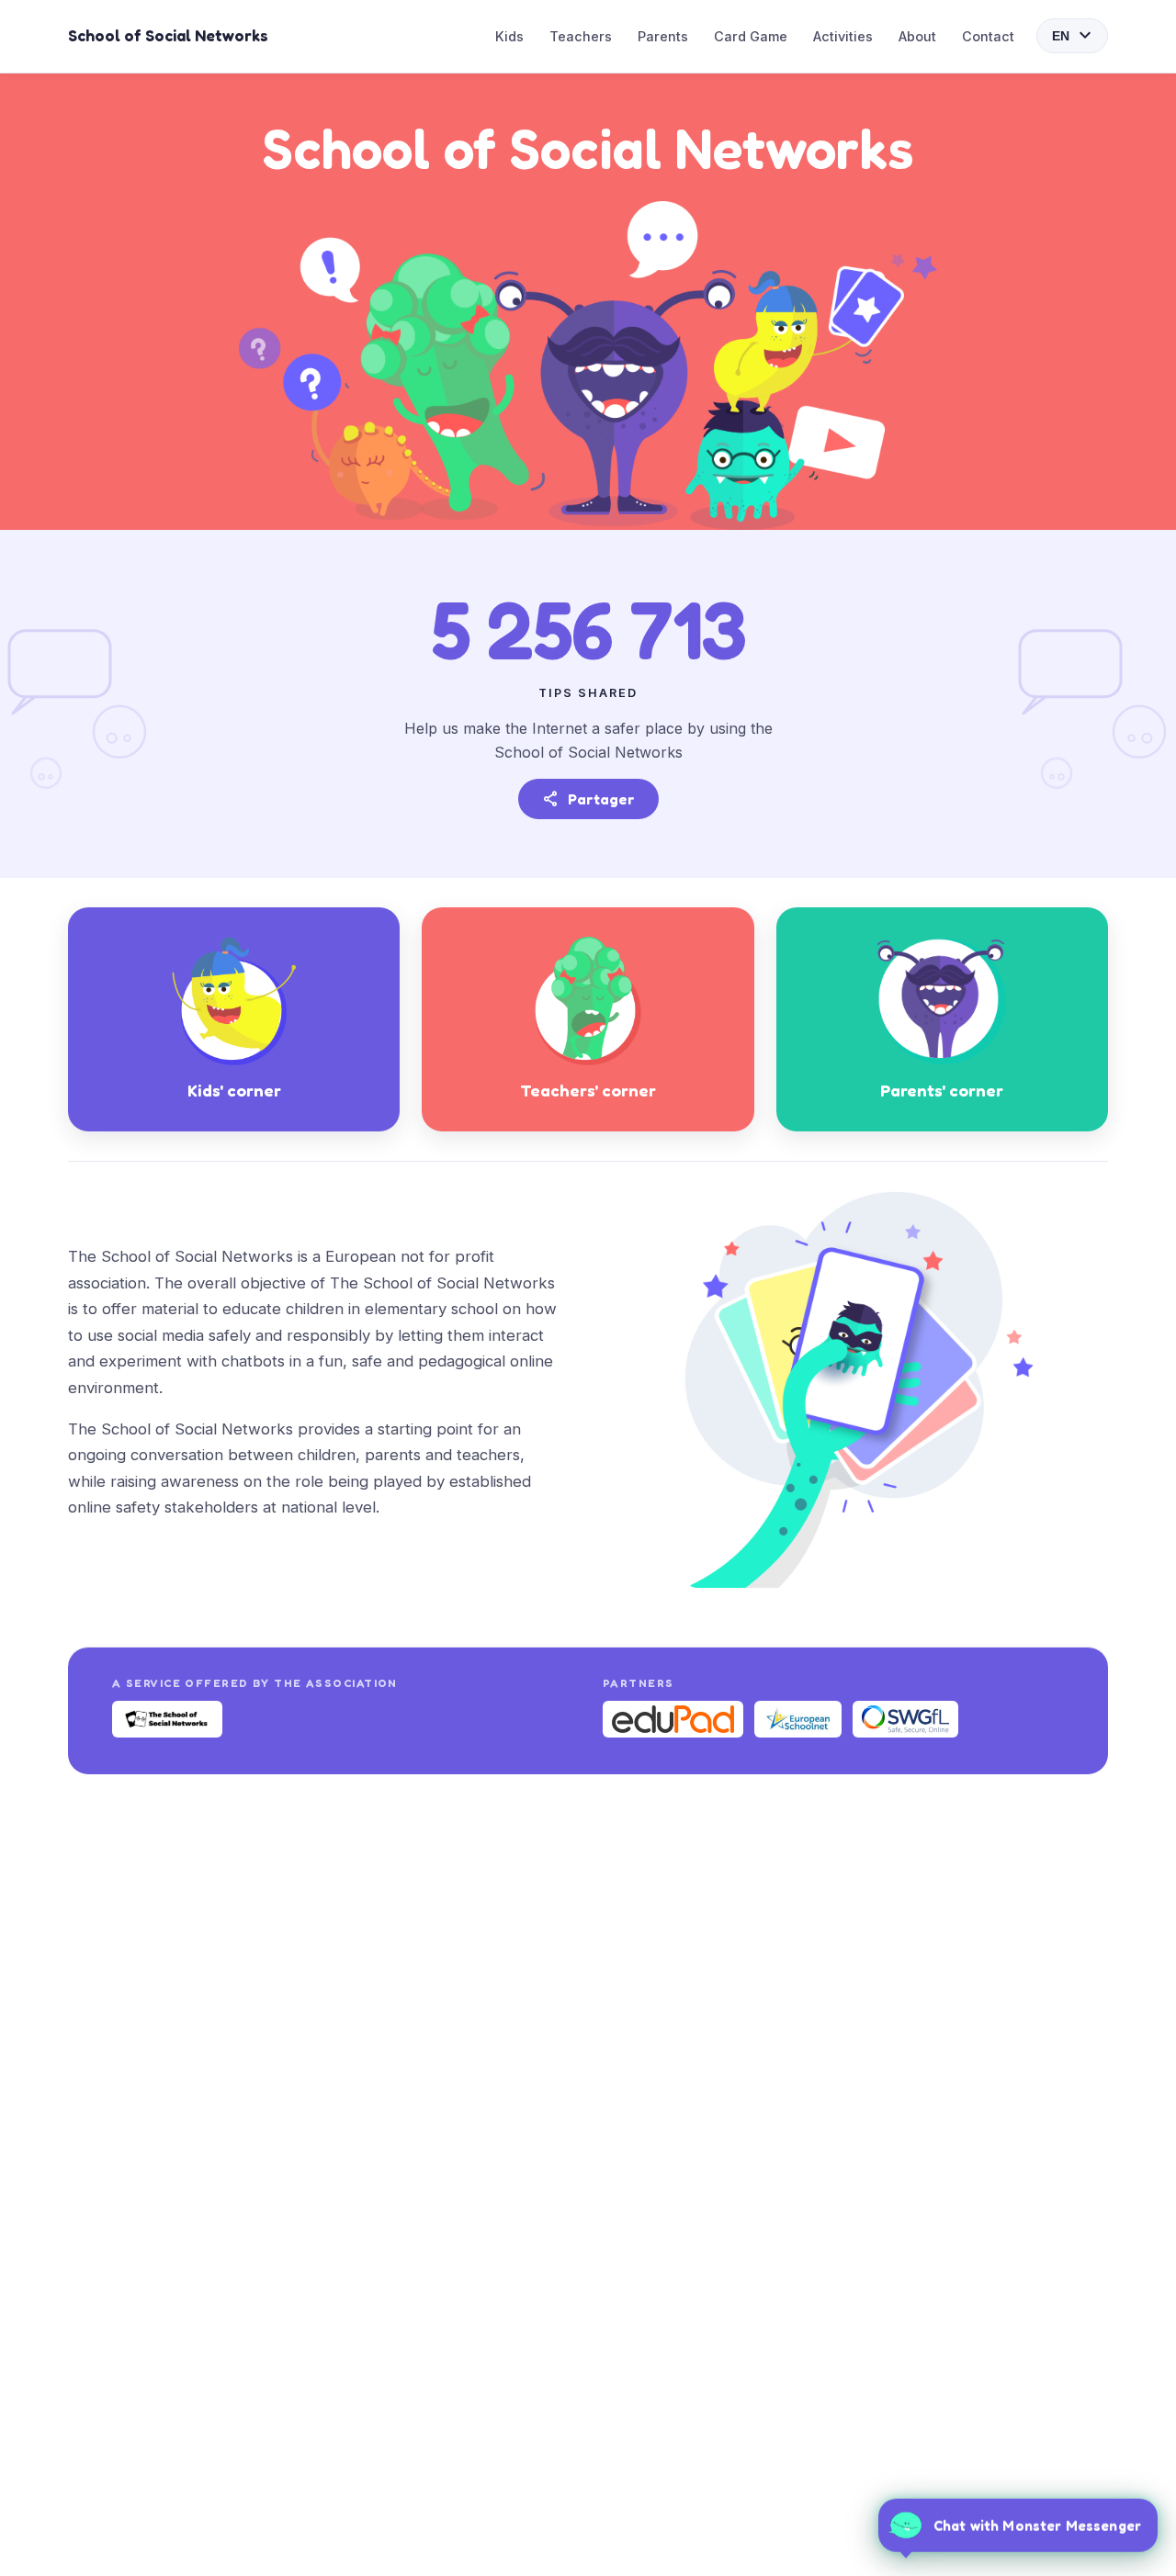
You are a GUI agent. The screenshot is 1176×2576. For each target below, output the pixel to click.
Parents (663, 36)
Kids (509, 36)
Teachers (581, 36)
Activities (843, 36)
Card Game (751, 36)
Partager (588, 799)
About (917, 36)
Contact (988, 36)
